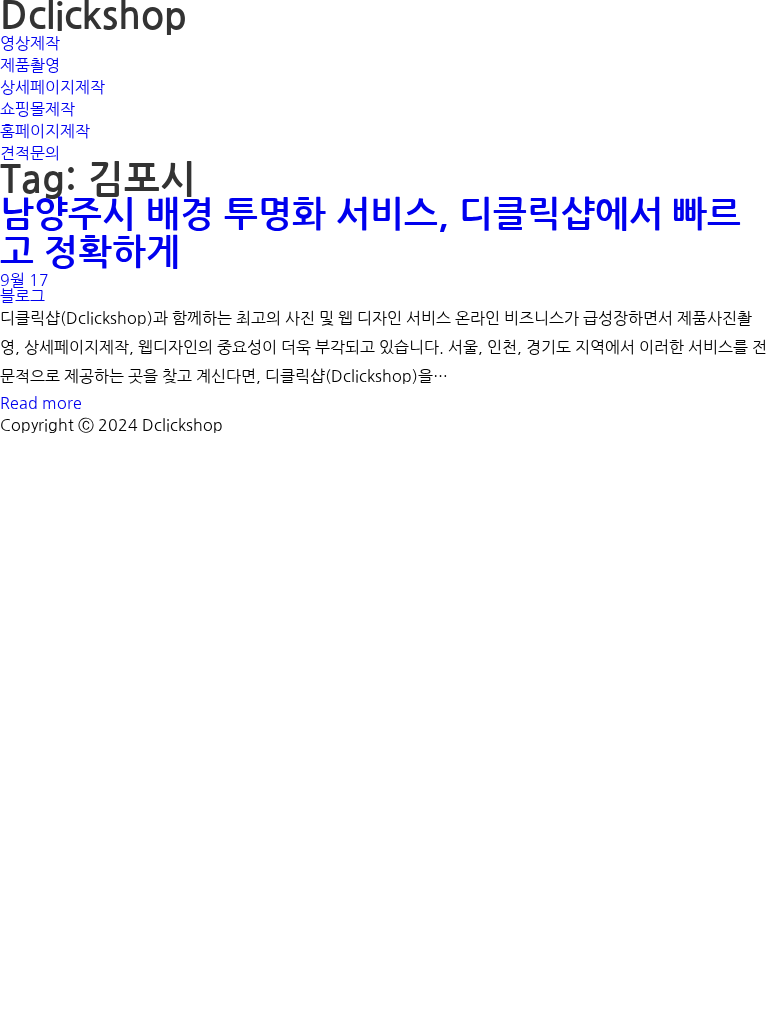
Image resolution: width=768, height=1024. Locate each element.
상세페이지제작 (52, 87)
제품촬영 (30, 65)
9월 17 (24, 280)
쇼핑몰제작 (37, 109)
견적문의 (30, 153)
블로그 (22, 296)
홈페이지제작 (45, 131)
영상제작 (30, 43)
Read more (41, 403)
